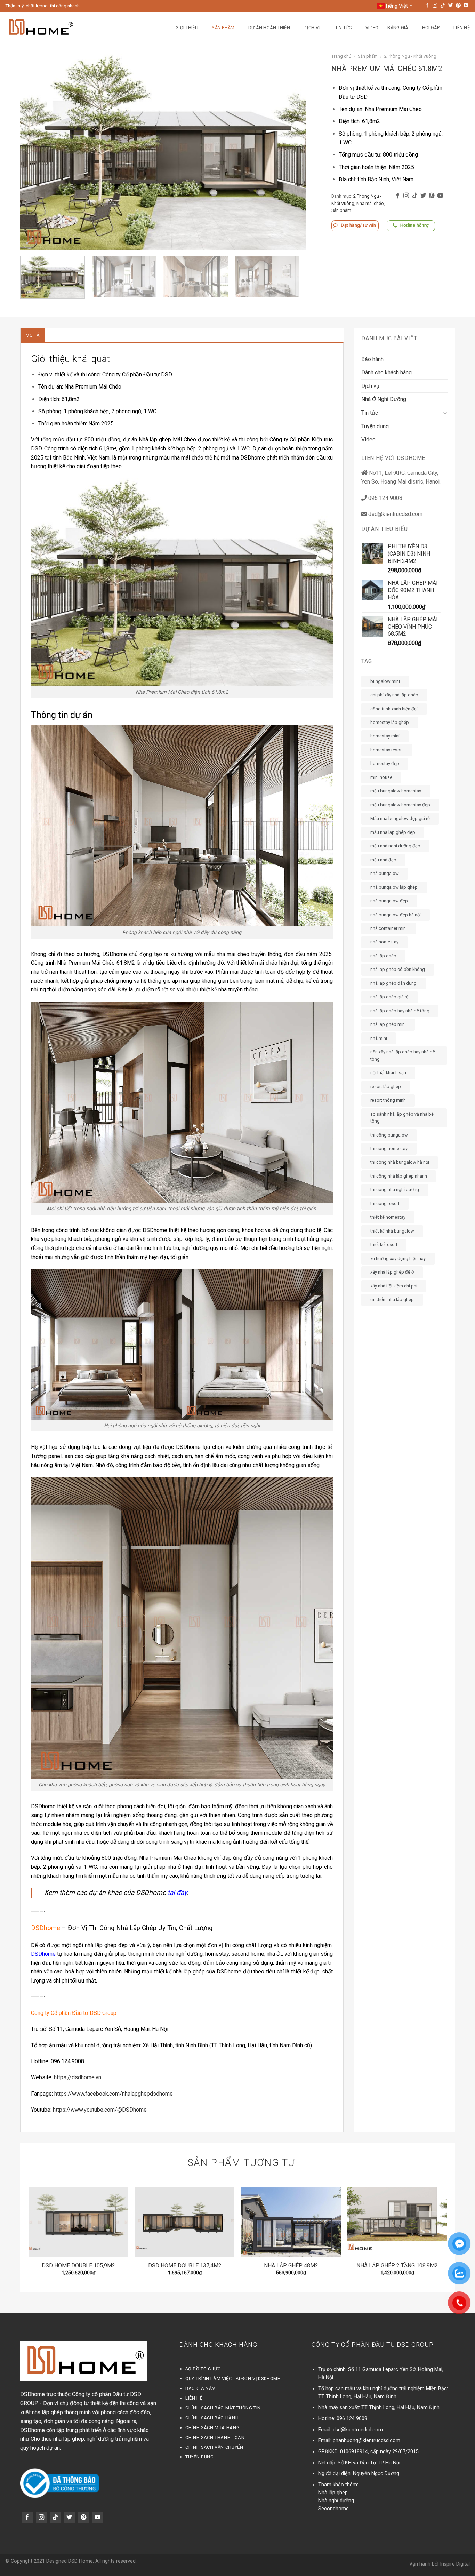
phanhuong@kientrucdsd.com (367, 2441)
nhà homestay (384, 942)
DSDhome (43, 1954)
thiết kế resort (384, 1245)
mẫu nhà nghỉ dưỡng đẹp (395, 846)
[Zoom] (29, 242)
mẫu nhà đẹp (383, 860)
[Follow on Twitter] (451, 6)
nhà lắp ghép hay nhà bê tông (400, 1011)
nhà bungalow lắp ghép (394, 887)
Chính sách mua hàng (212, 2428)
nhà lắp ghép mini (388, 1024)
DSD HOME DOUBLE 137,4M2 (185, 2266)
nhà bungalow (385, 873)
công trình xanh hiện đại (394, 709)
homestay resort (387, 750)
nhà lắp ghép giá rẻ (389, 997)
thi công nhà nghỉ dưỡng (395, 1190)
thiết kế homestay (388, 1217)
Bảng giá (398, 28)
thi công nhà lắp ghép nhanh (399, 1176)
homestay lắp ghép (390, 722)
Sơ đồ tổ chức (203, 2369)
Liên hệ (462, 28)
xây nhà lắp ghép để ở (392, 1272)
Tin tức (344, 28)
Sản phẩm (223, 28)
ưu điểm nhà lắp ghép (392, 1299)
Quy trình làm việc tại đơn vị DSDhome (233, 2379)
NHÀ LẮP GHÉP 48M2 (291, 2266)
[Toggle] (445, 413)
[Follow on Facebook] (427, 6)
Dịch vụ (312, 28)
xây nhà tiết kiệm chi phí (394, 1286)
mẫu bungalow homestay (396, 791)
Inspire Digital (455, 2564)
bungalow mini (385, 681)
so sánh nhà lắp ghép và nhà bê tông (402, 1118)
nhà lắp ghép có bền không (398, 969)
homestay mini (385, 736)
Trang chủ (341, 56)
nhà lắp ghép (383, 956)
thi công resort (385, 1203)
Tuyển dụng (375, 426)
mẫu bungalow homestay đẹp (400, 805)
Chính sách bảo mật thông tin (223, 2408)
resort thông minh (388, 1100)
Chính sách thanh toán (215, 2437)
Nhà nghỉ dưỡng (336, 2501)
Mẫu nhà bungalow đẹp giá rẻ (400, 818)
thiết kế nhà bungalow (392, 1231)
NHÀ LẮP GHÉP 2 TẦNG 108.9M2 (397, 2266)
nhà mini (379, 1038)
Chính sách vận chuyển (214, 2447)
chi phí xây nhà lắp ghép (394, 695)
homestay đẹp (385, 763)
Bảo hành (372, 359)
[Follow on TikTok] (443, 6)
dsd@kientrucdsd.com (358, 2430)
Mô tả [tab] (33, 335)
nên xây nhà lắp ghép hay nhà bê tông (403, 1055)
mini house (381, 777)
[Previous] (35, 152)
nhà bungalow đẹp (389, 901)
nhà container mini (389, 928)
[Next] (292, 152)
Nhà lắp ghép (333, 2493)
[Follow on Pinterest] (458, 6)
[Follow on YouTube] (466, 6)
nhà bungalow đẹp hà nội (396, 915)
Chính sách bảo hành (212, 2418)
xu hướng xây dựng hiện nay (398, 1258)
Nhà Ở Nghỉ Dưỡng (384, 399)
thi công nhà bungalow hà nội (400, 1162)
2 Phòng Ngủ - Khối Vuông (410, 56)
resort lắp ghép (386, 1087)
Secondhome (333, 2509)
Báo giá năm (201, 2388)
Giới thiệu (187, 28)
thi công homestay (389, 1149)
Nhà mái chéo (370, 203)
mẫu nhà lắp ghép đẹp (393, 832)
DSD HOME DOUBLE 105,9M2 (78, 2266)
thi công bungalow (389, 1135)
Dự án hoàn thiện (269, 28)
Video (372, 28)
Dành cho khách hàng (387, 372)
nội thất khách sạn (388, 1073)
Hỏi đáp (431, 28)
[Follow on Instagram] (435, 6)
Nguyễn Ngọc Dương (376, 2474)
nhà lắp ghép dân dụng (393, 983)
